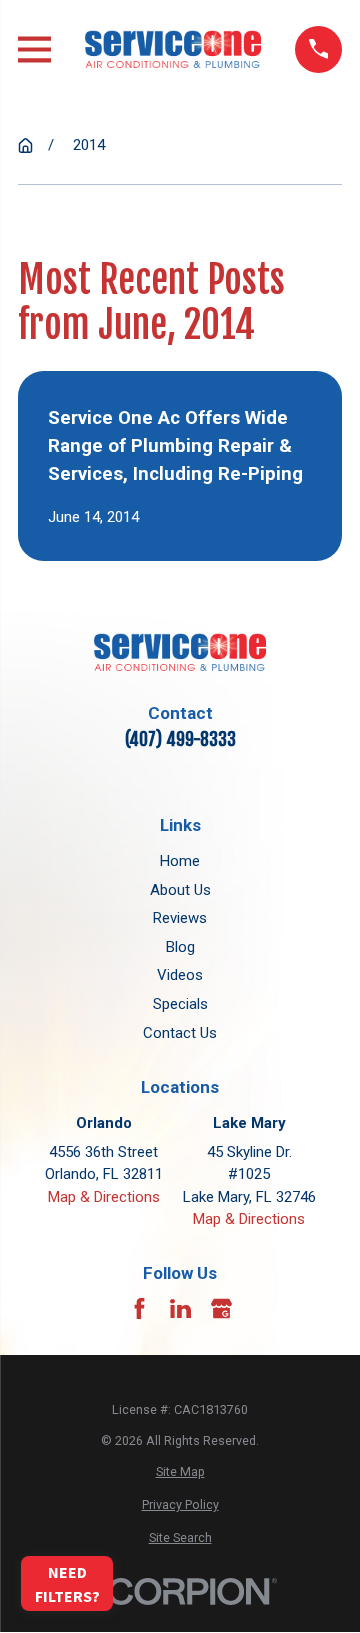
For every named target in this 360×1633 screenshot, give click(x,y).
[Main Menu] (34, 49)
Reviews (180, 918)
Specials (180, 1004)
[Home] (173, 49)
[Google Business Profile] (221, 1308)
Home (180, 861)
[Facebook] (139, 1308)
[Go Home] (25, 145)
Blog (180, 947)
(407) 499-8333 (180, 739)
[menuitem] (180, 1472)
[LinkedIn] (180, 1308)
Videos (180, 975)
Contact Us (180, 1033)
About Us (180, 890)
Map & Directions (104, 1197)
